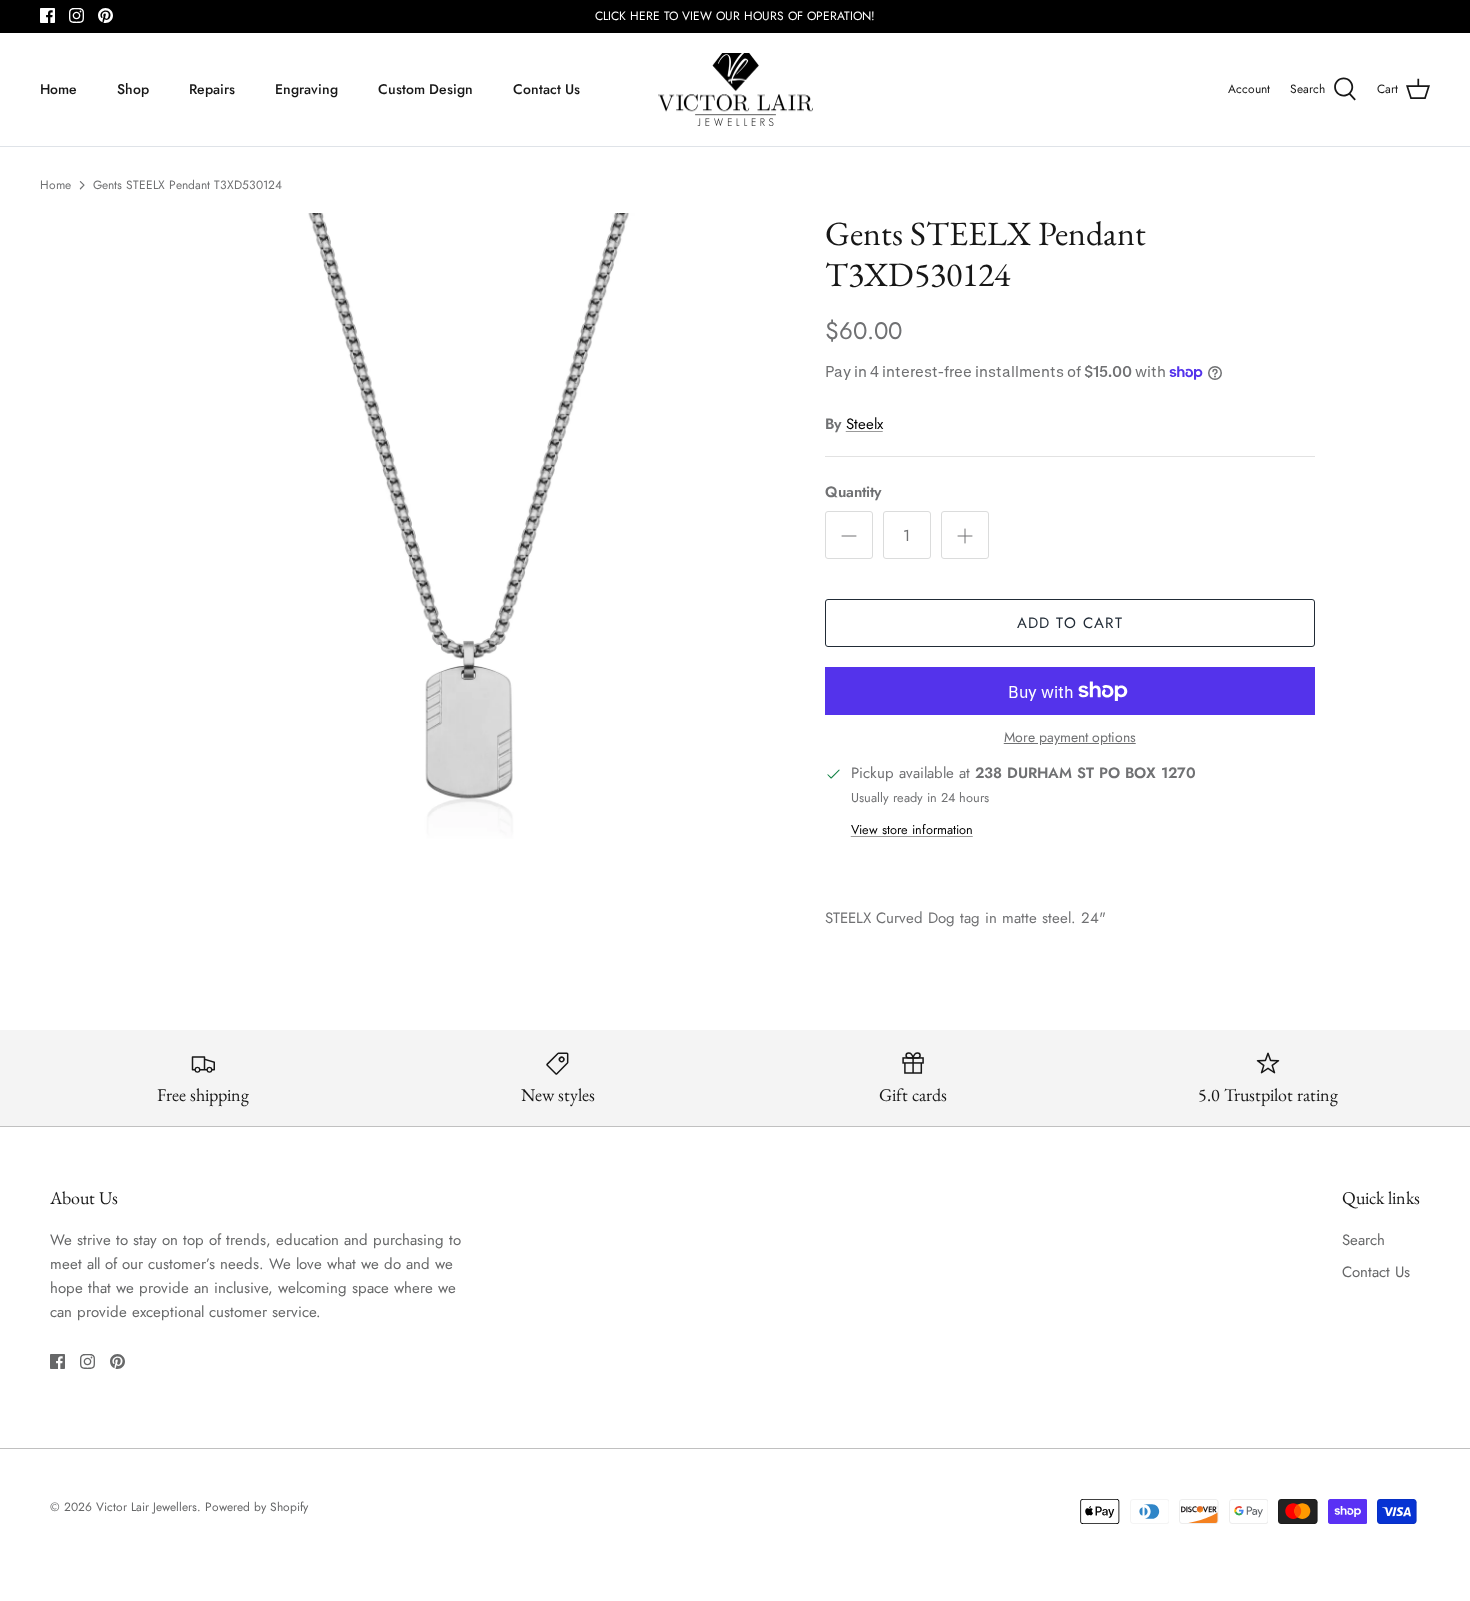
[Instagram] (76, 15)
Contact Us (546, 89)
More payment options (1070, 737)
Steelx (864, 424)
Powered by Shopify (256, 1507)
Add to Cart (1070, 623)
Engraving (306, 89)
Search (1363, 1240)
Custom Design (425, 89)
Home (58, 89)
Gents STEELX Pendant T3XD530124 (187, 185)
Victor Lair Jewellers (146, 1507)
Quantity (853, 492)
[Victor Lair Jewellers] (735, 90)
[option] (468, 526)
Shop (133, 89)
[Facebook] (47, 15)
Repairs (212, 89)
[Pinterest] (105, 15)
